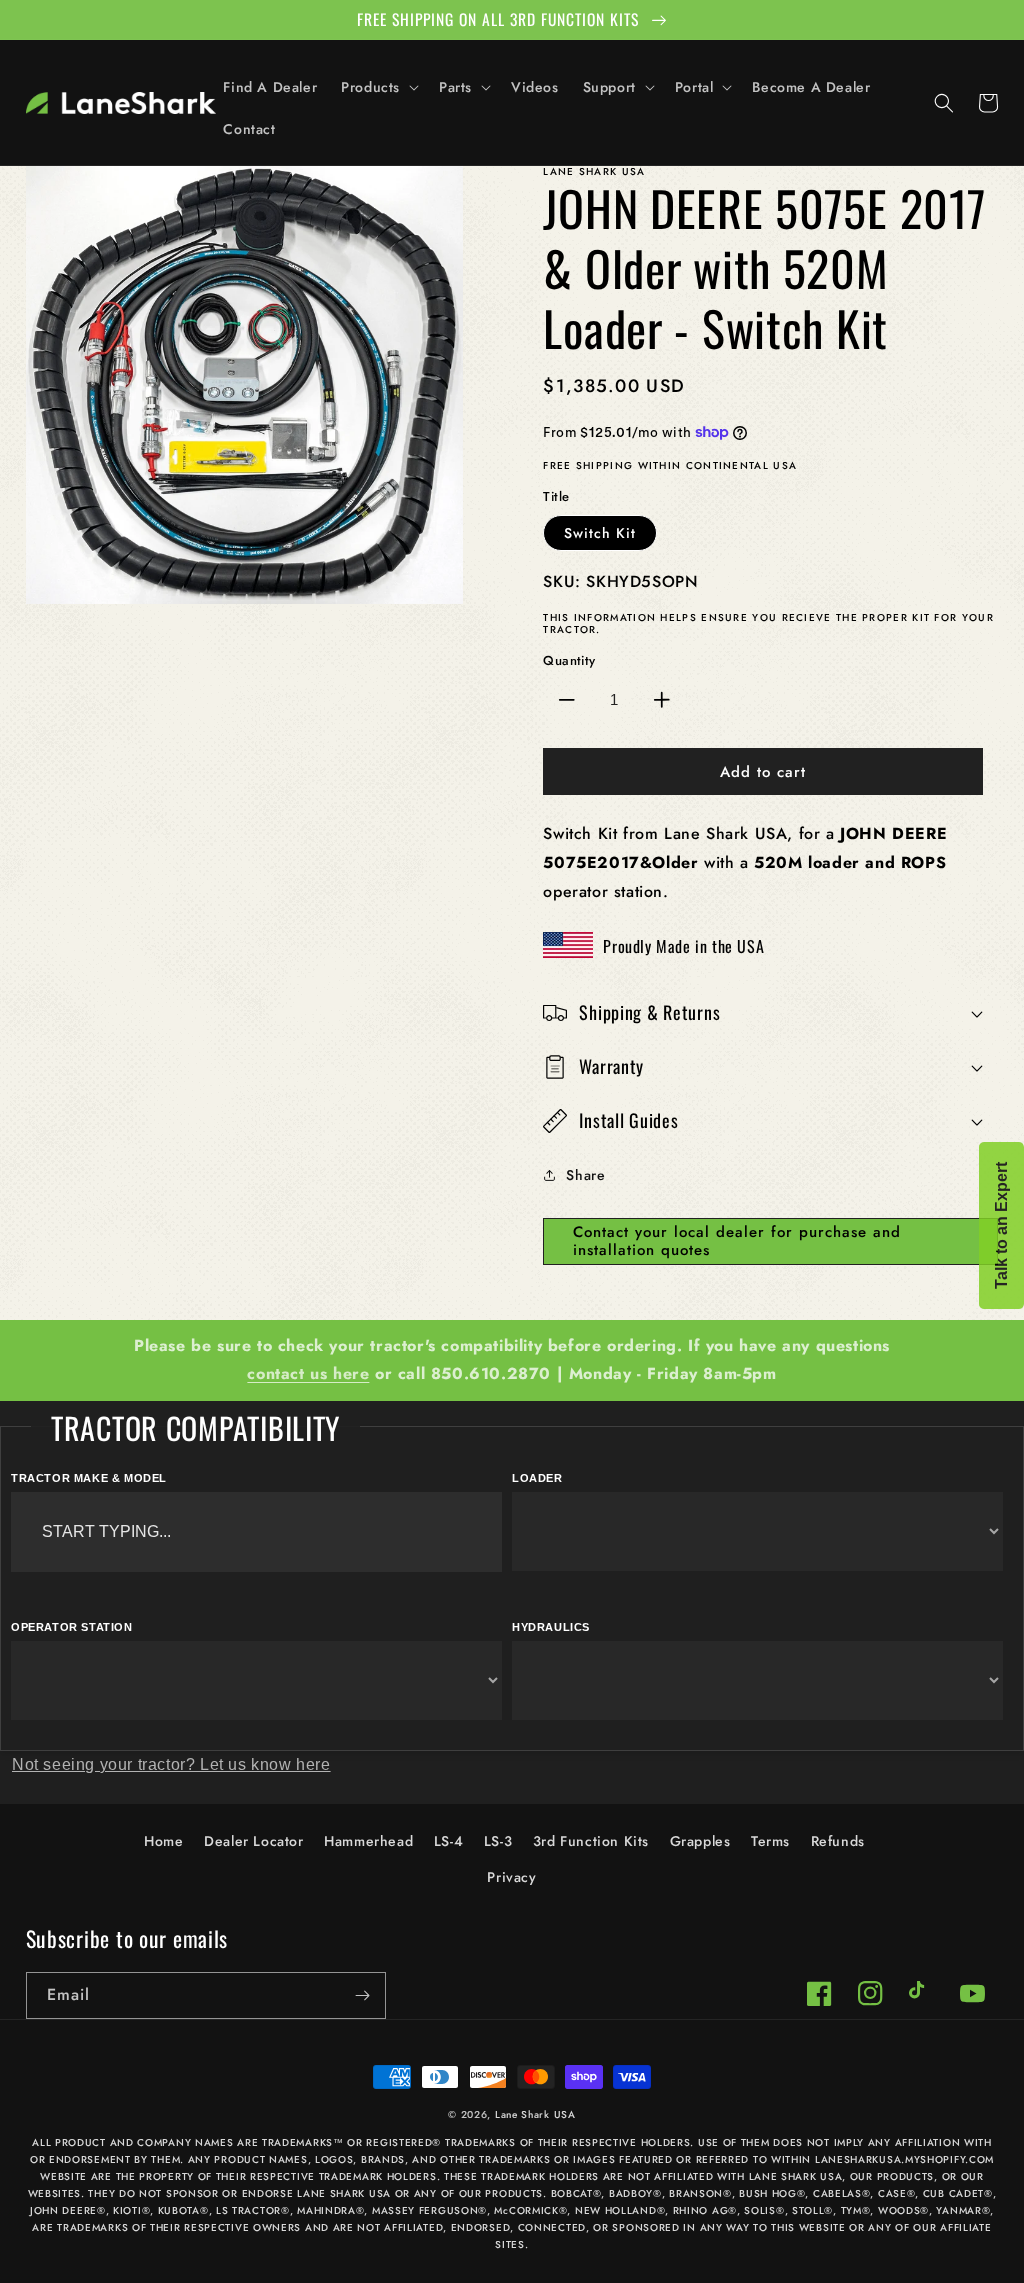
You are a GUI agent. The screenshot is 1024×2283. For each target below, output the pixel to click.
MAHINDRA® (330, 2210)
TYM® (856, 2210)
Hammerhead (368, 1841)
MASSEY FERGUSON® (429, 2210)
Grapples (700, 1841)
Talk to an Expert (1001, 1225)
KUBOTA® (183, 2210)
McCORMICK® (530, 2210)
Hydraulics (551, 1627)
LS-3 (498, 1841)
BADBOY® (635, 2193)
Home (163, 1841)
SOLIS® (764, 2210)
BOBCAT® (576, 2193)
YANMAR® (963, 2210)
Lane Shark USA (535, 2114)
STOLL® (812, 2210)
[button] (378, 87)
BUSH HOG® (772, 2193)
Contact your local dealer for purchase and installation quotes (737, 1241)
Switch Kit (600, 533)
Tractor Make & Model (89, 1478)
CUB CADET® (958, 2193)
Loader (537, 1478)
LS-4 (448, 1841)
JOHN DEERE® (68, 2210)
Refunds (838, 1841)
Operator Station (72, 1627)
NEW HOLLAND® (620, 2210)
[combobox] (256, 1532)
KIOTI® (131, 2210)
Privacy (511, 1877)
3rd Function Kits (591, 1841)
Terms (770, 1841)
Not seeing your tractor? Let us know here (171, 1764)
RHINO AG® (705, 2210)
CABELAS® (842, 2193)
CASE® (897, 2193)
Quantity (569, 660)
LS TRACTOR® (253, 2210)
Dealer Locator (253, 1841)
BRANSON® (700, 2193)
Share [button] (585, 1175)
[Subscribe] (363, 1995)
